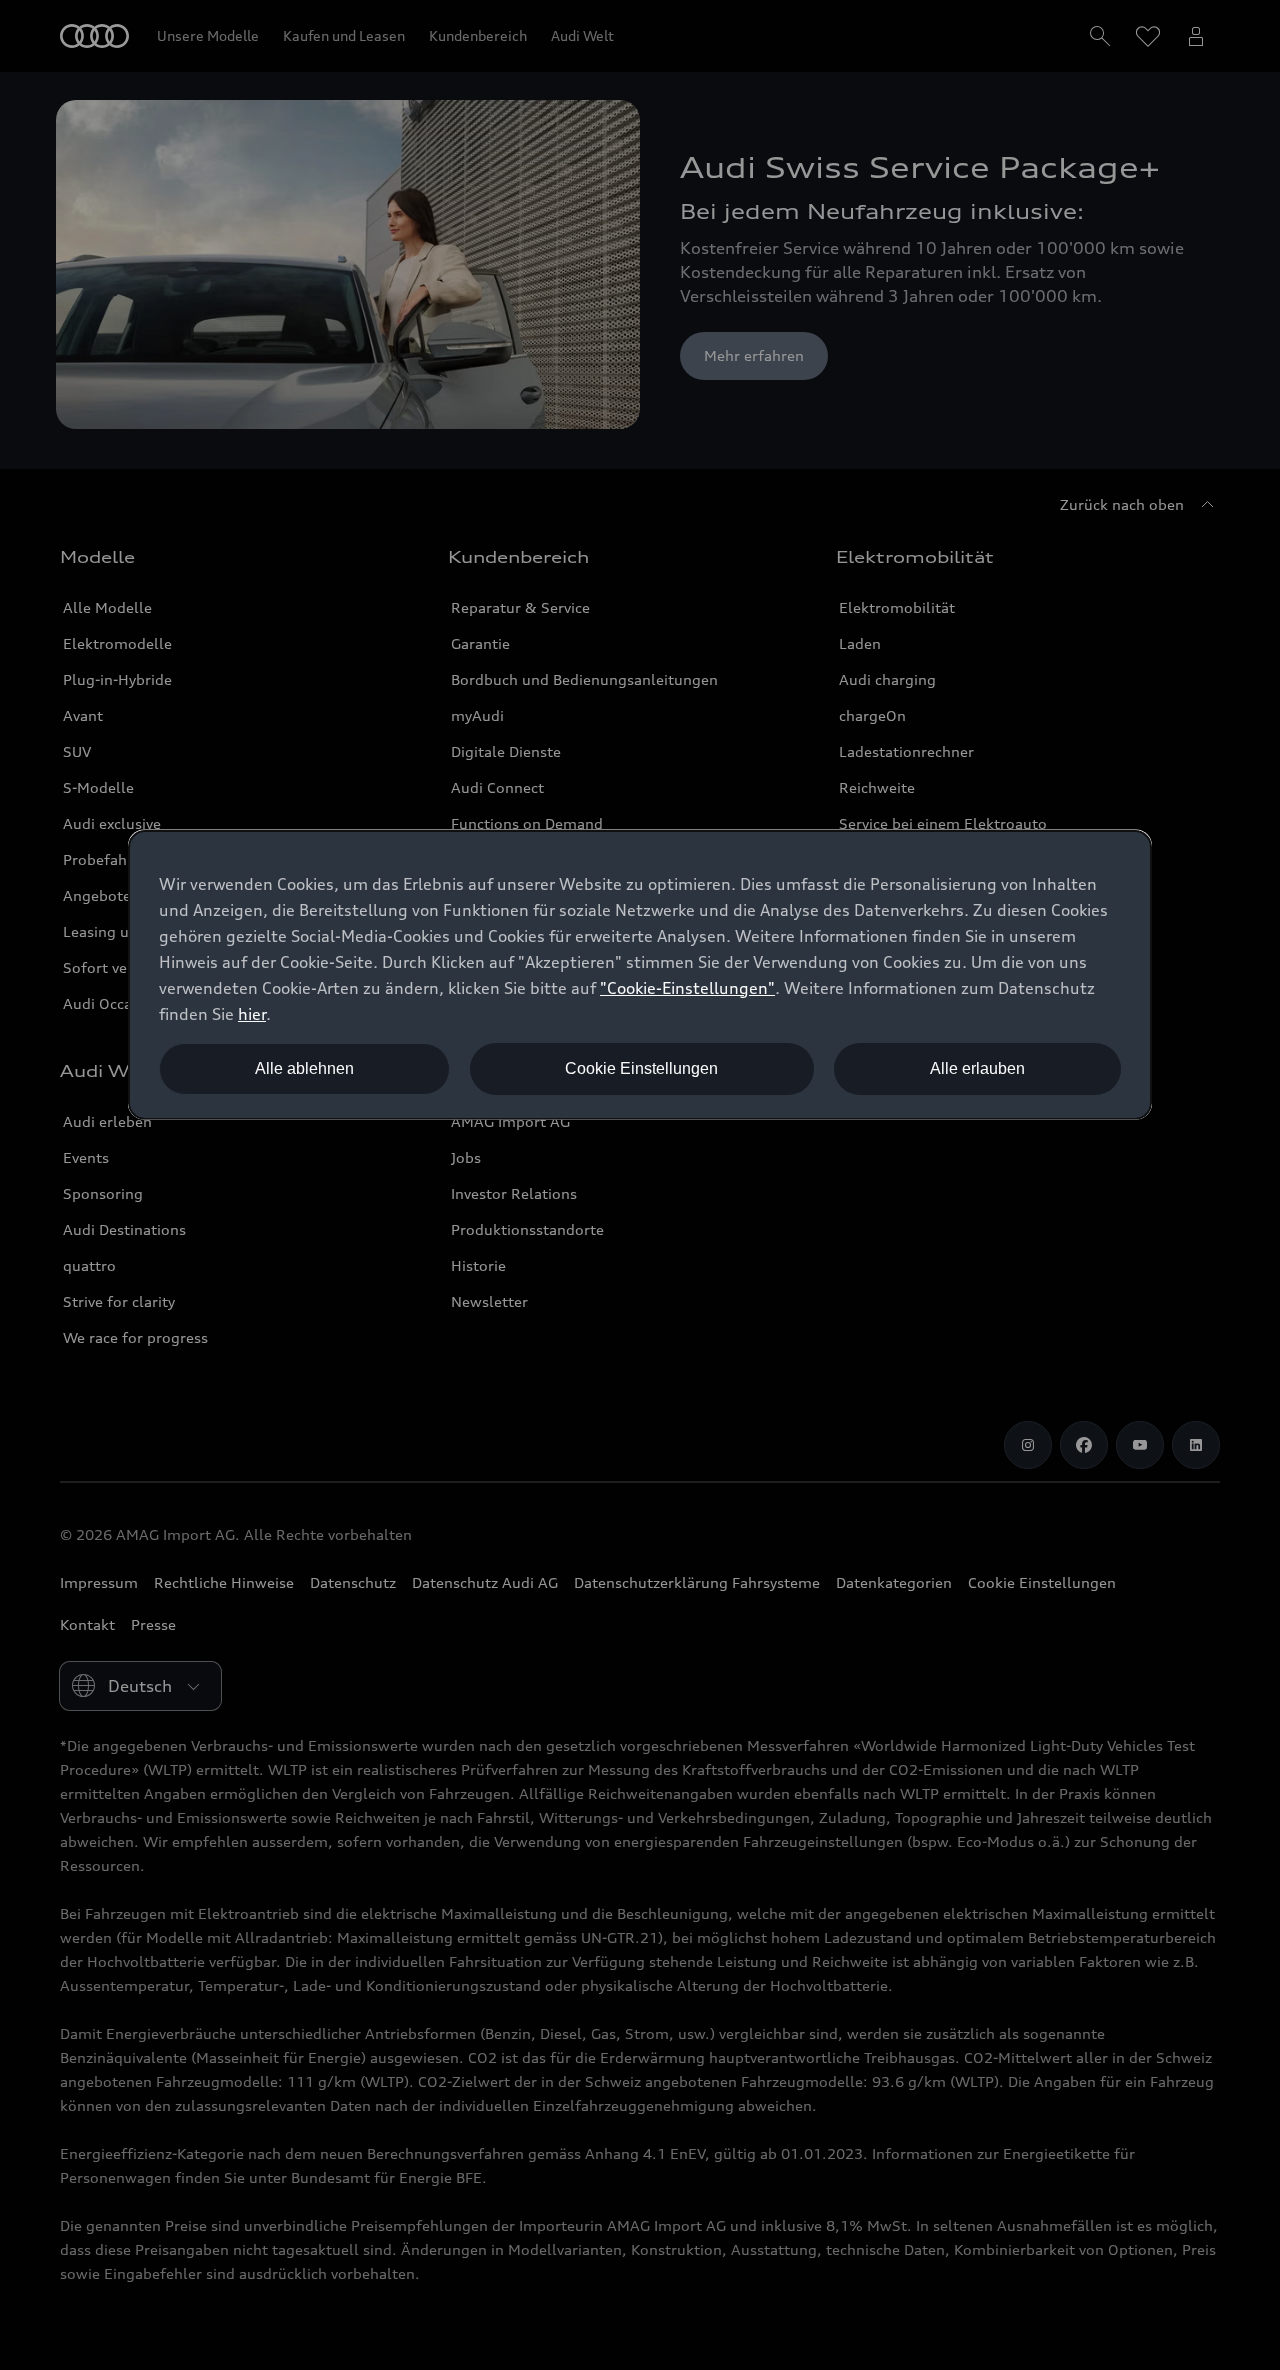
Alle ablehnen (304, 1068)
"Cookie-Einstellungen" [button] (687, 988)
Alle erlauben (977, 1068)
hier (252, 1014)
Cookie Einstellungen (641, 1068)
